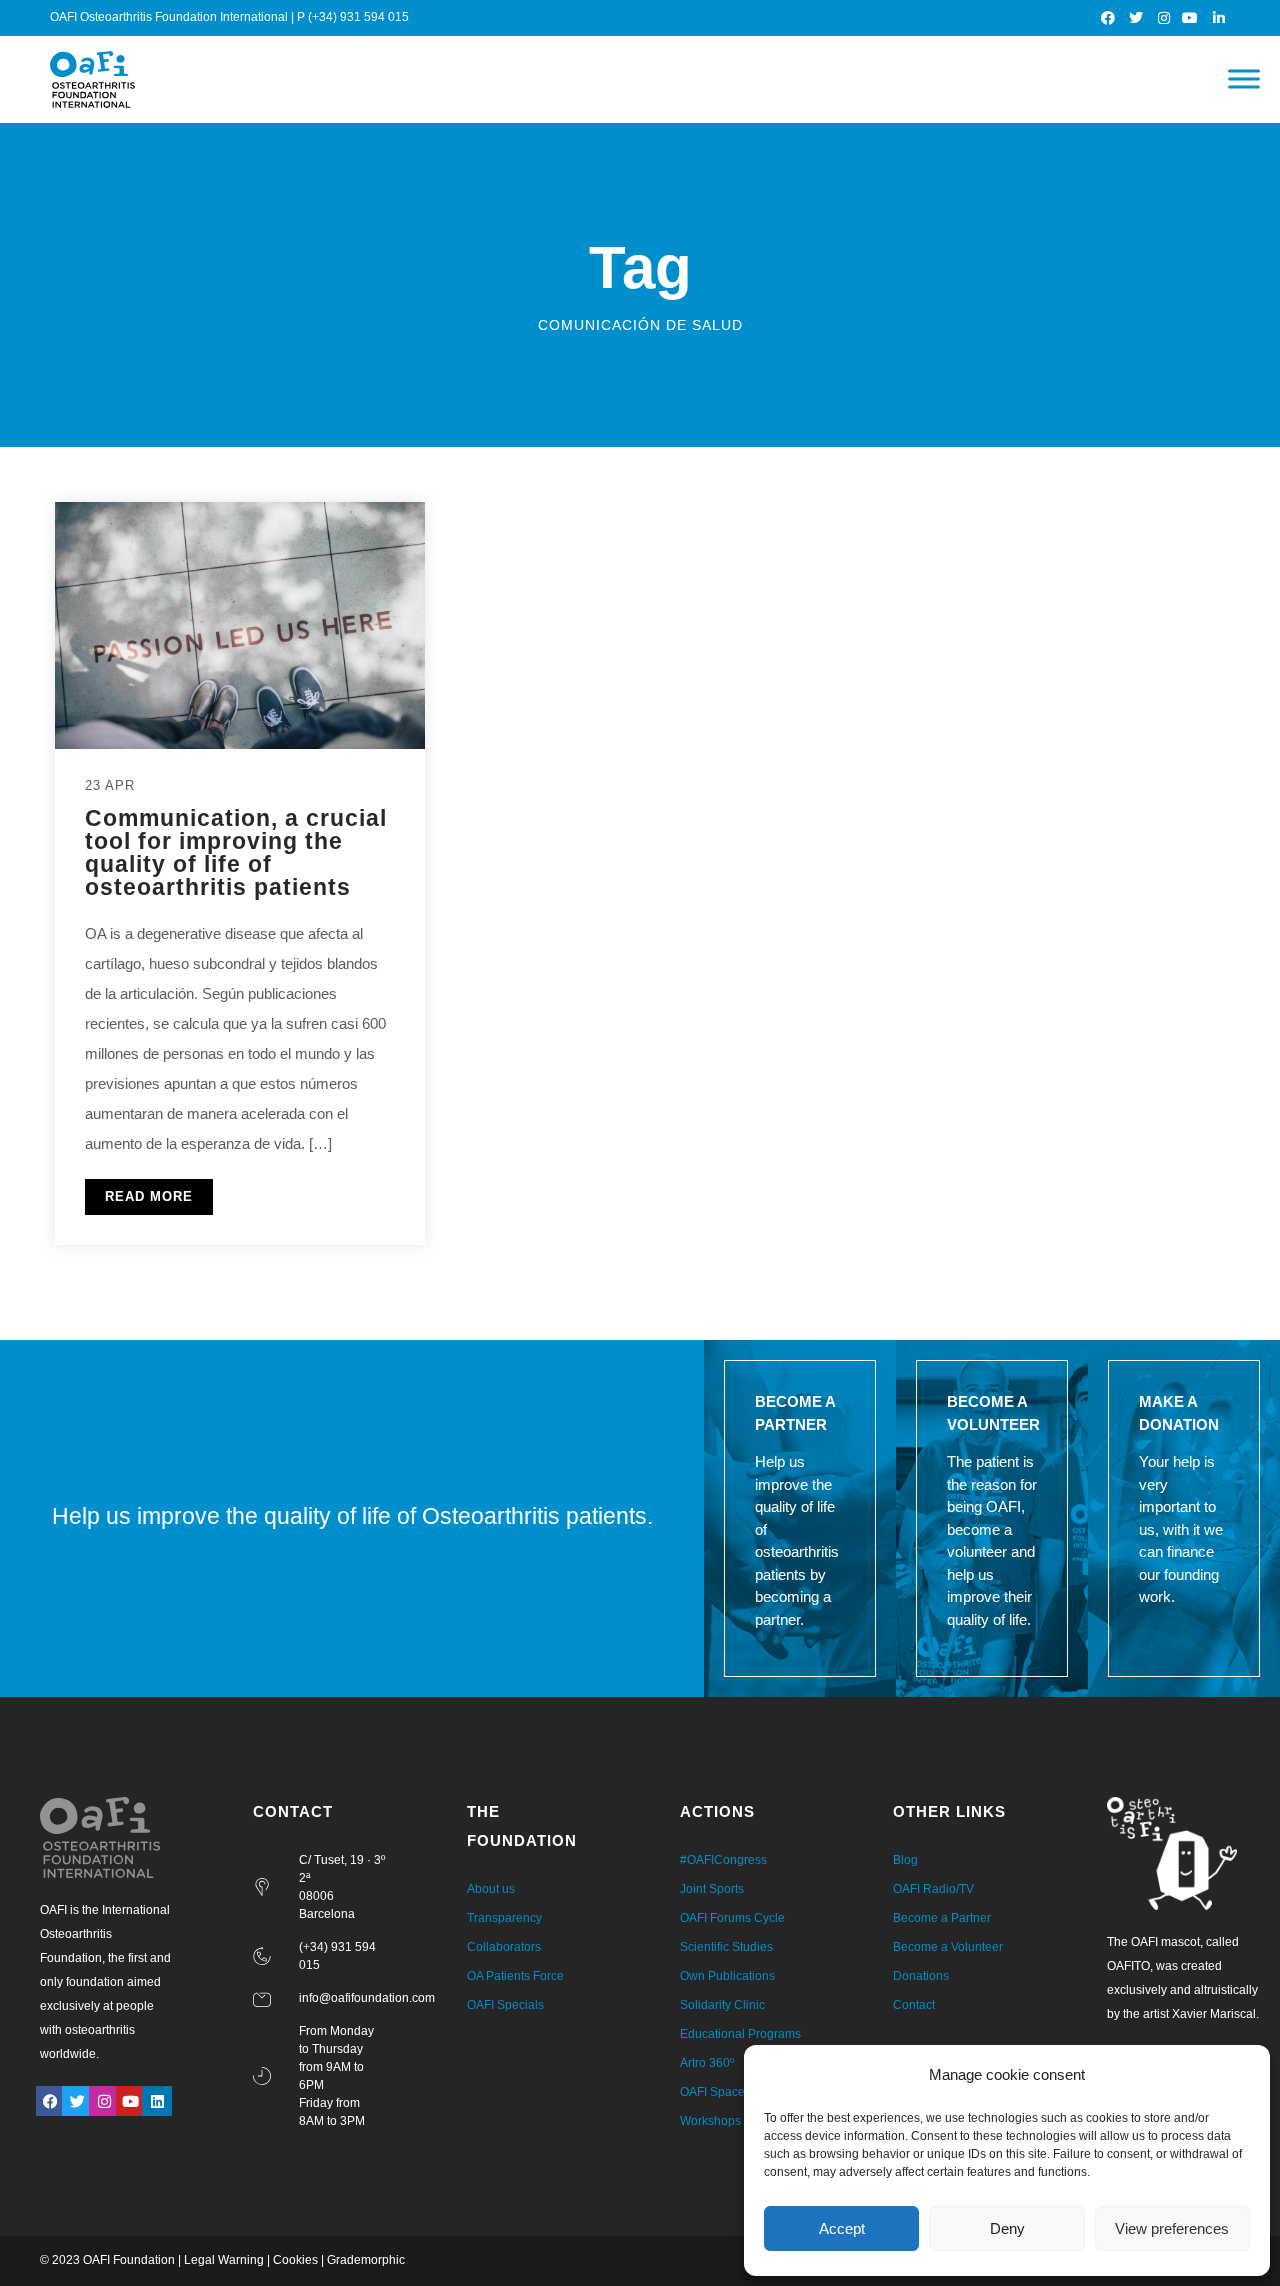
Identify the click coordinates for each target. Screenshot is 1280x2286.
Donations (921, 1976)
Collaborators (504, 1947)
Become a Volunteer (948, 1947)
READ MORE (149, 1196)
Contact (914, 2005)
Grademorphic (366, 2260)
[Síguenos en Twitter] (1136, 18)
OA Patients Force (515, 1976)
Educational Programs (740, 2034)
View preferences (1172, 2228)
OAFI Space (712, 2092)
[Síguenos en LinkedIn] (1219, 18)
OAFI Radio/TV (933, 1889)
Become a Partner (942, 1918)
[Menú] (1244, 79)
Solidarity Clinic (722, 2005)
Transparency (504, 1918)
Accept (842, 2228)
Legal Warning (224, 2260)
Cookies (295, 2260)
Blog (905, 1860)
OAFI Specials (505, 2005)
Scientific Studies (726, 1947)
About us (491, 1889)
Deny (1007, 2228)
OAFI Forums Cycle (732, 1918)
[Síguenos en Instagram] (1164, 18)
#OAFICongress (723, 1860)
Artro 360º (707, 2063)
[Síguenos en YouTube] (1191, 18)
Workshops (710, 2121)
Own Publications (727, 1976)
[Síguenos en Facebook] (1109, 18)
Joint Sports (712, 1889)
